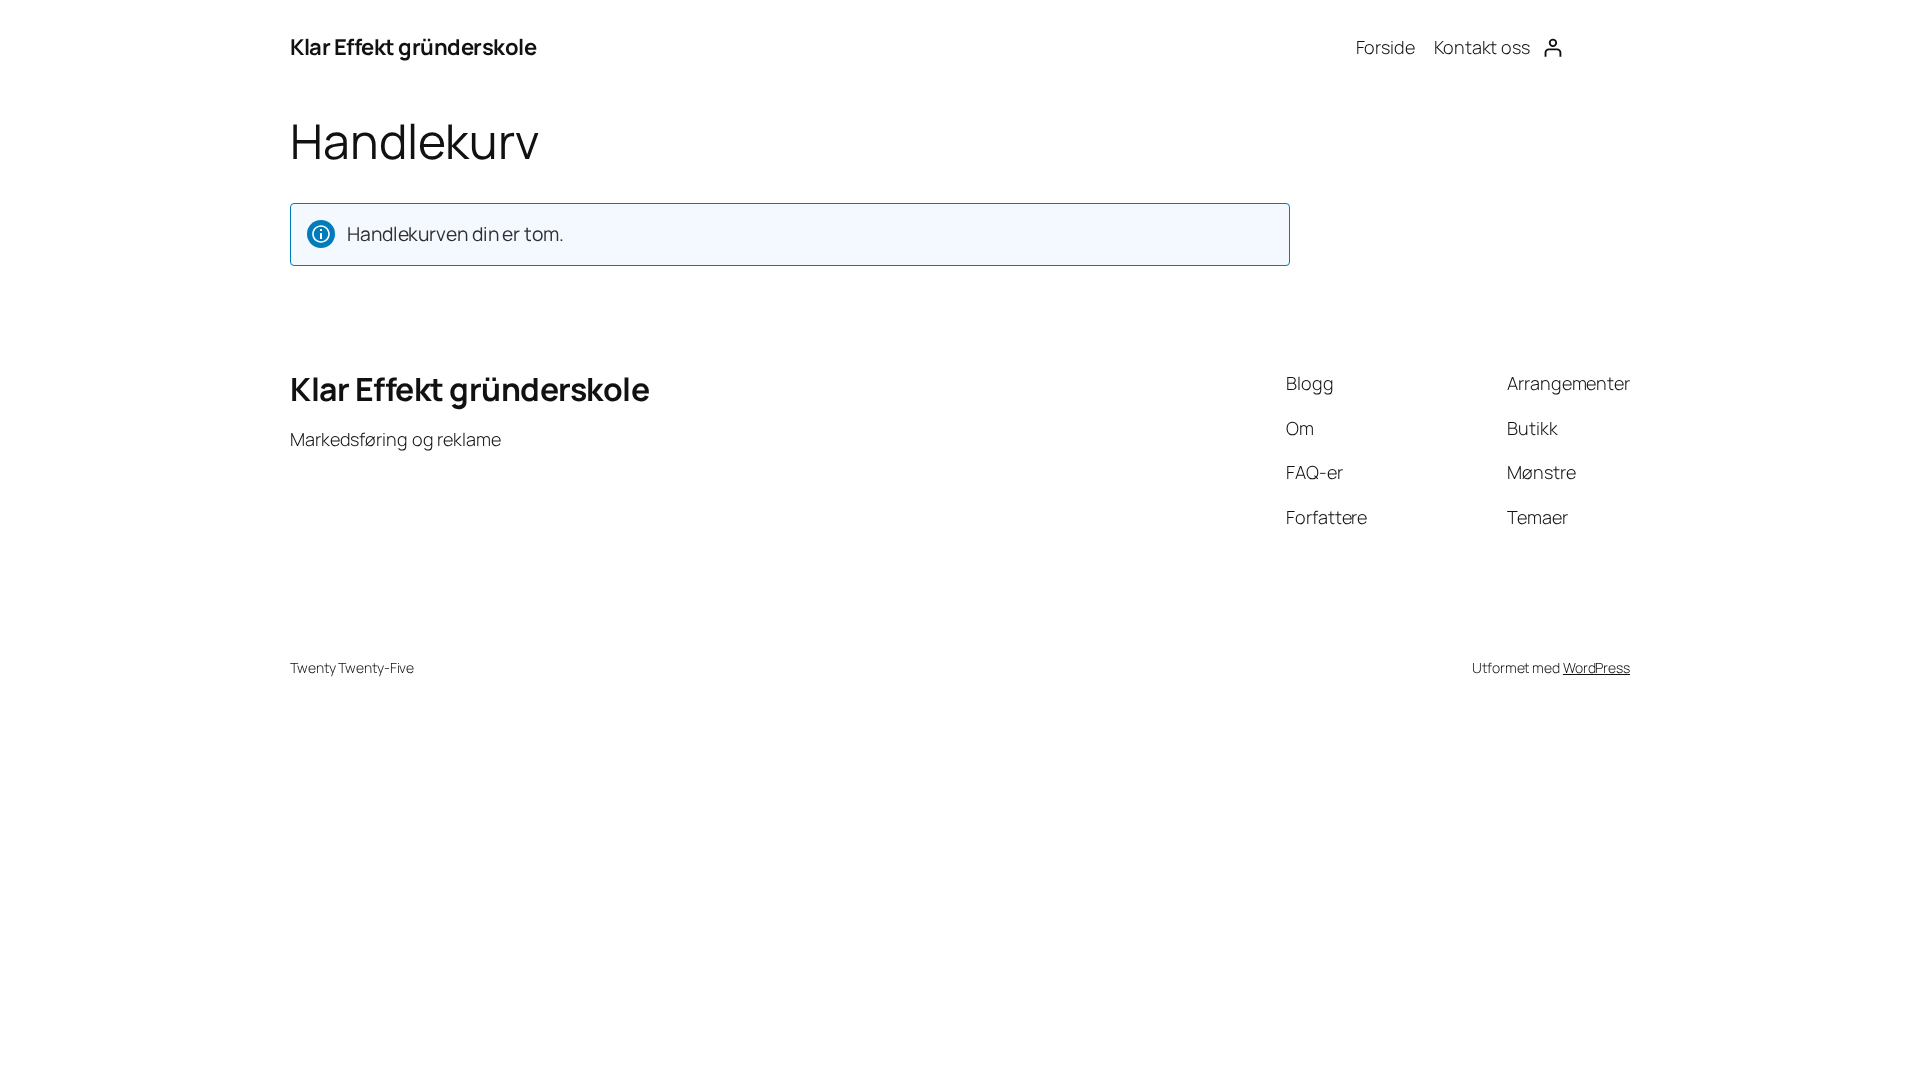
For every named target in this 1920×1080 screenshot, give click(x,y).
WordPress (1596, 667)
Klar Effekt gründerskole (413, 47)
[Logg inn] (1552, 47)
